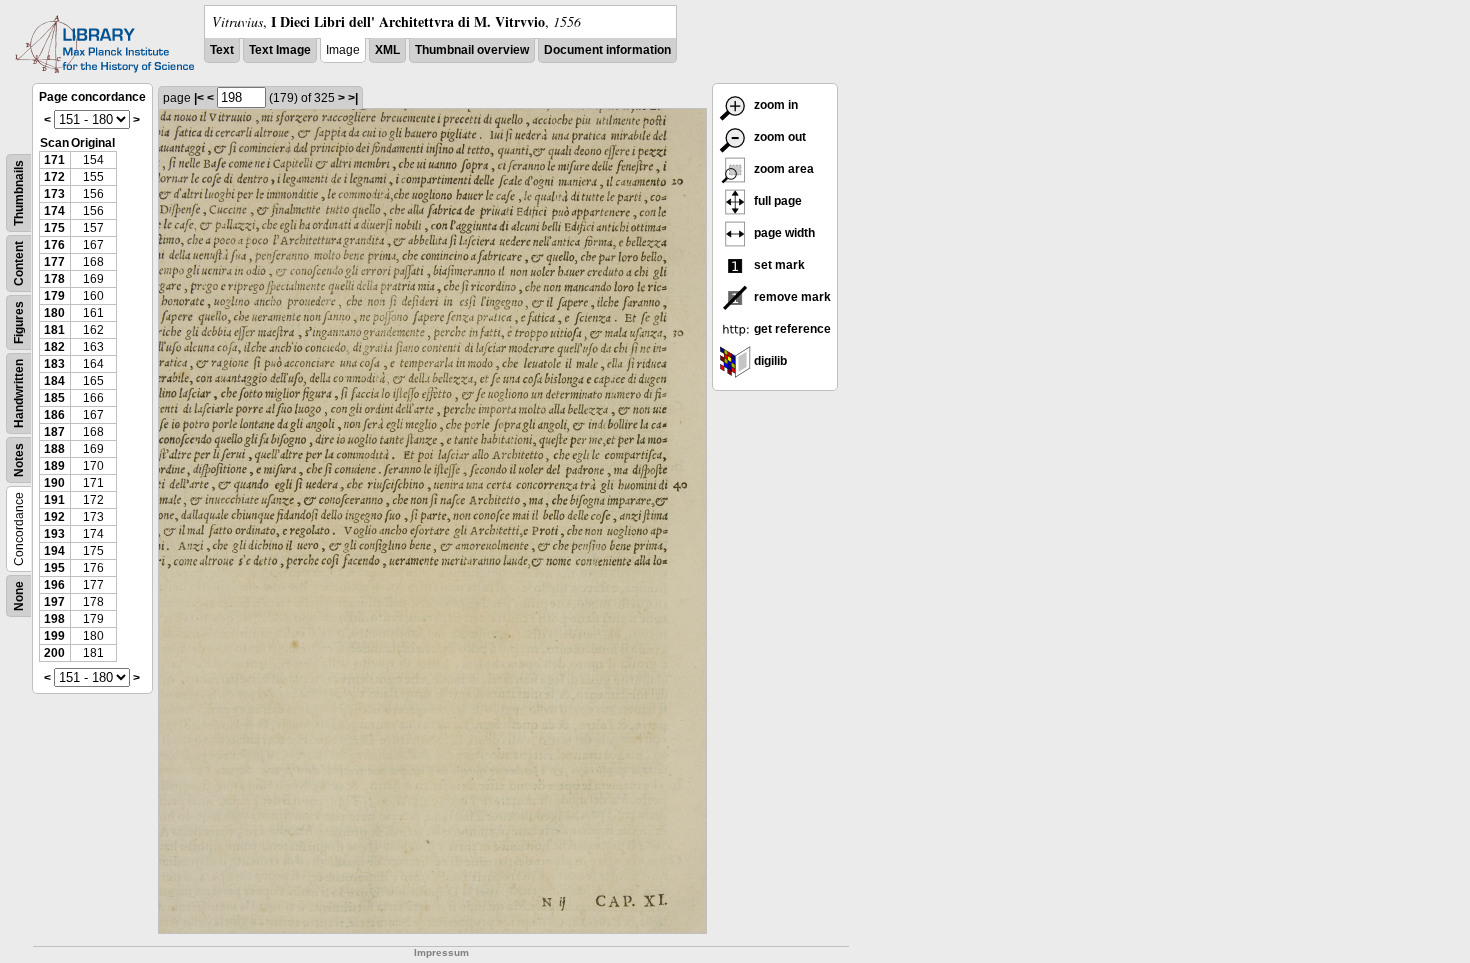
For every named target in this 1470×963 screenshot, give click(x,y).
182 (54, 347)
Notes (19, 460)
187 (54, 432)
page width (783, 233)
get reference (791, 329)
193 (54, 534)
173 (54, 194)
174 (54, 211)
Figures (19, 322)
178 (54, 279)
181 (54, 330)
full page (776, 201)
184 (54, 381)
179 (54, 296)
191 (54, 500)
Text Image (280, 50)
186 (54, 415)
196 (54, 585)
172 (54, 177)
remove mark (791, 297)
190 (54, 483)
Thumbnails (19, 193)
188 (54, 449)
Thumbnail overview (472, 50)
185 (54, 398)
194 (54, 551)
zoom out (778, 137)
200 (54, 653)
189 (54, 466)
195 (54, 568)
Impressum (441, 952)
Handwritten (19, 393)
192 (54, 517)
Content (19, 263)
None (19, 596)
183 (54, 364)
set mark (778, 265)
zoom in (774, 105)
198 (54, 619)
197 (54, 602)
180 (54, 313)
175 (54, 228)
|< (199, 98)
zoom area (782, 169)
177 (54, 262)
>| (353, 98)
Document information (607, 50)
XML (387, 50)
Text (222, 50)
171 (54, 160)
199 (54, 636)
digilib (769, 361)
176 (54, 245)
